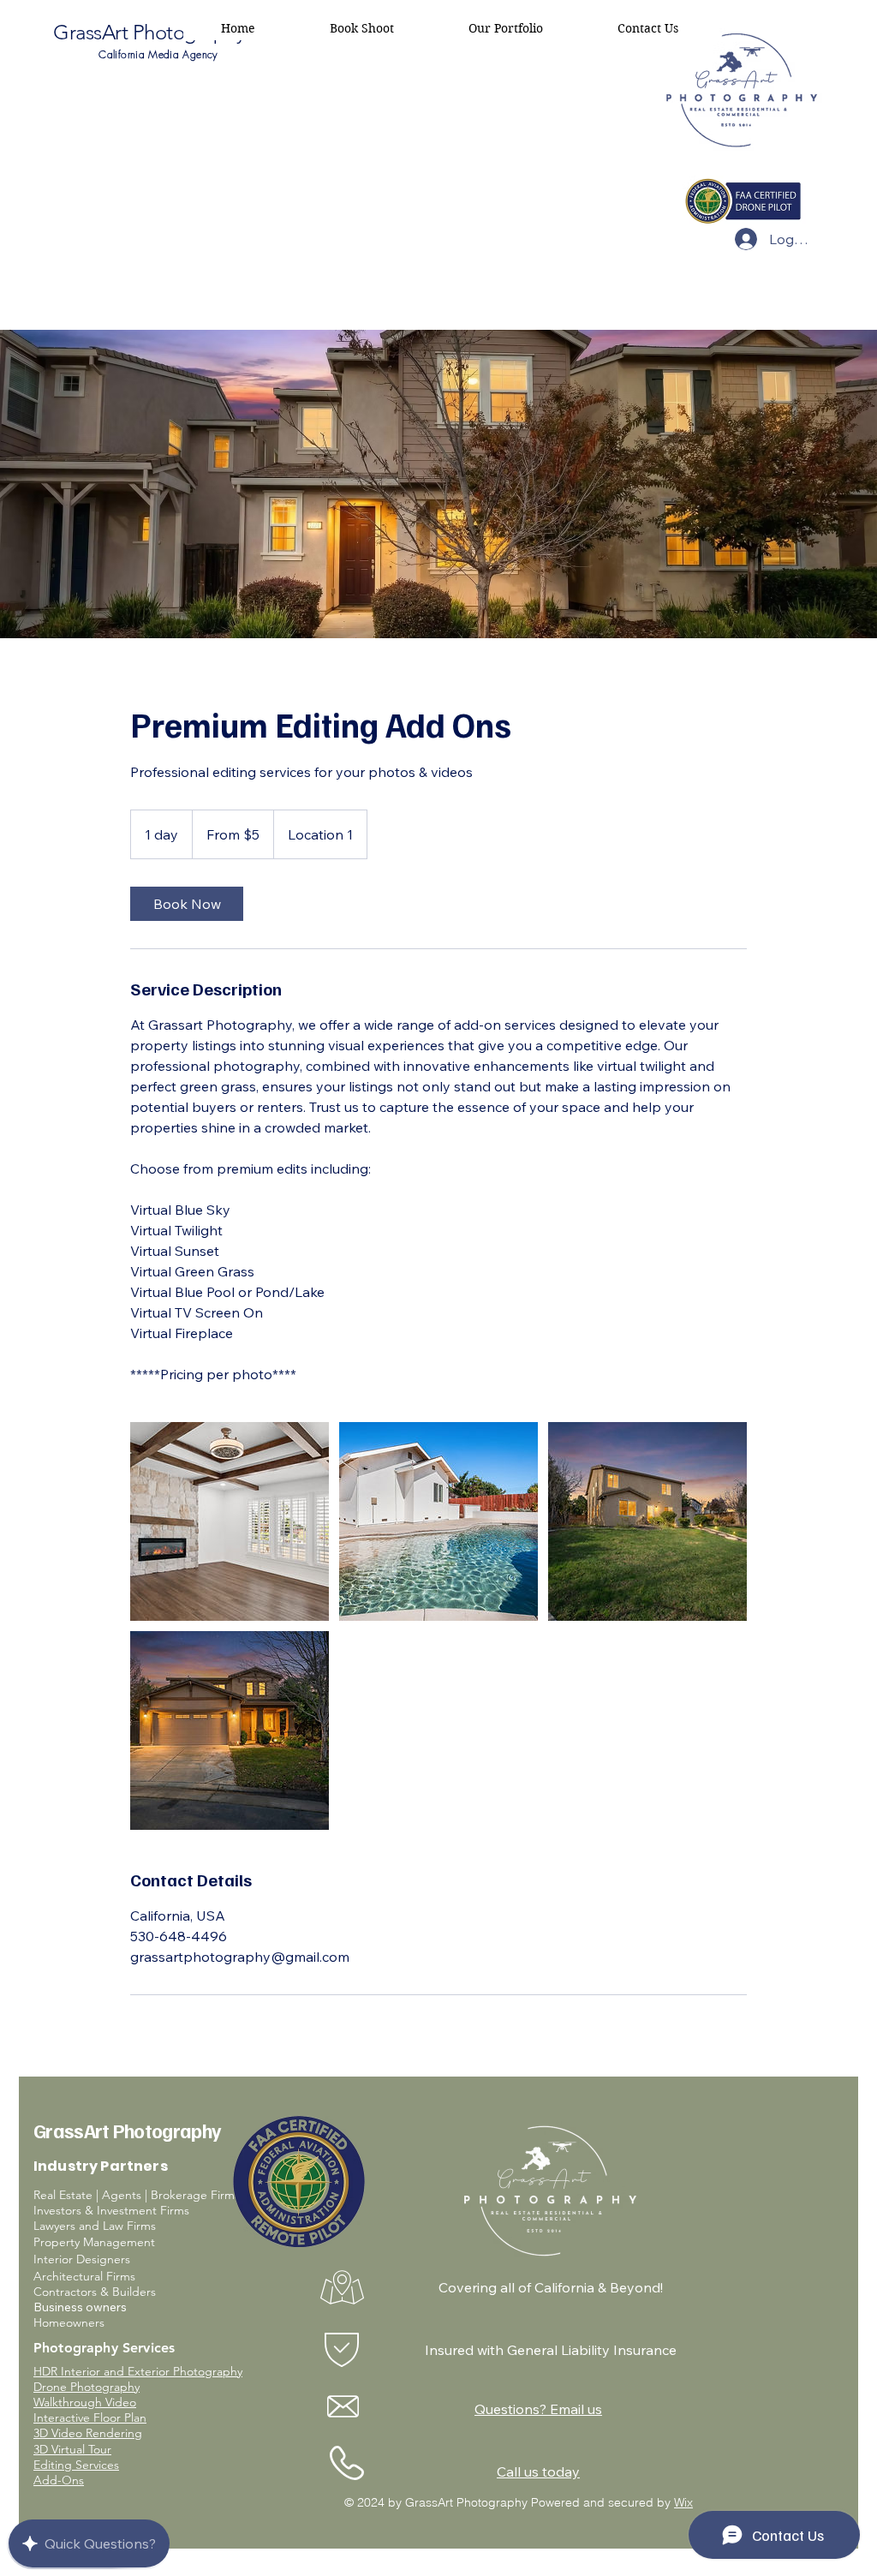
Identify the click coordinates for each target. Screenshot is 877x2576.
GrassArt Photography (149, 32)
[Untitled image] (230, 1521)
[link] (187, 904)
